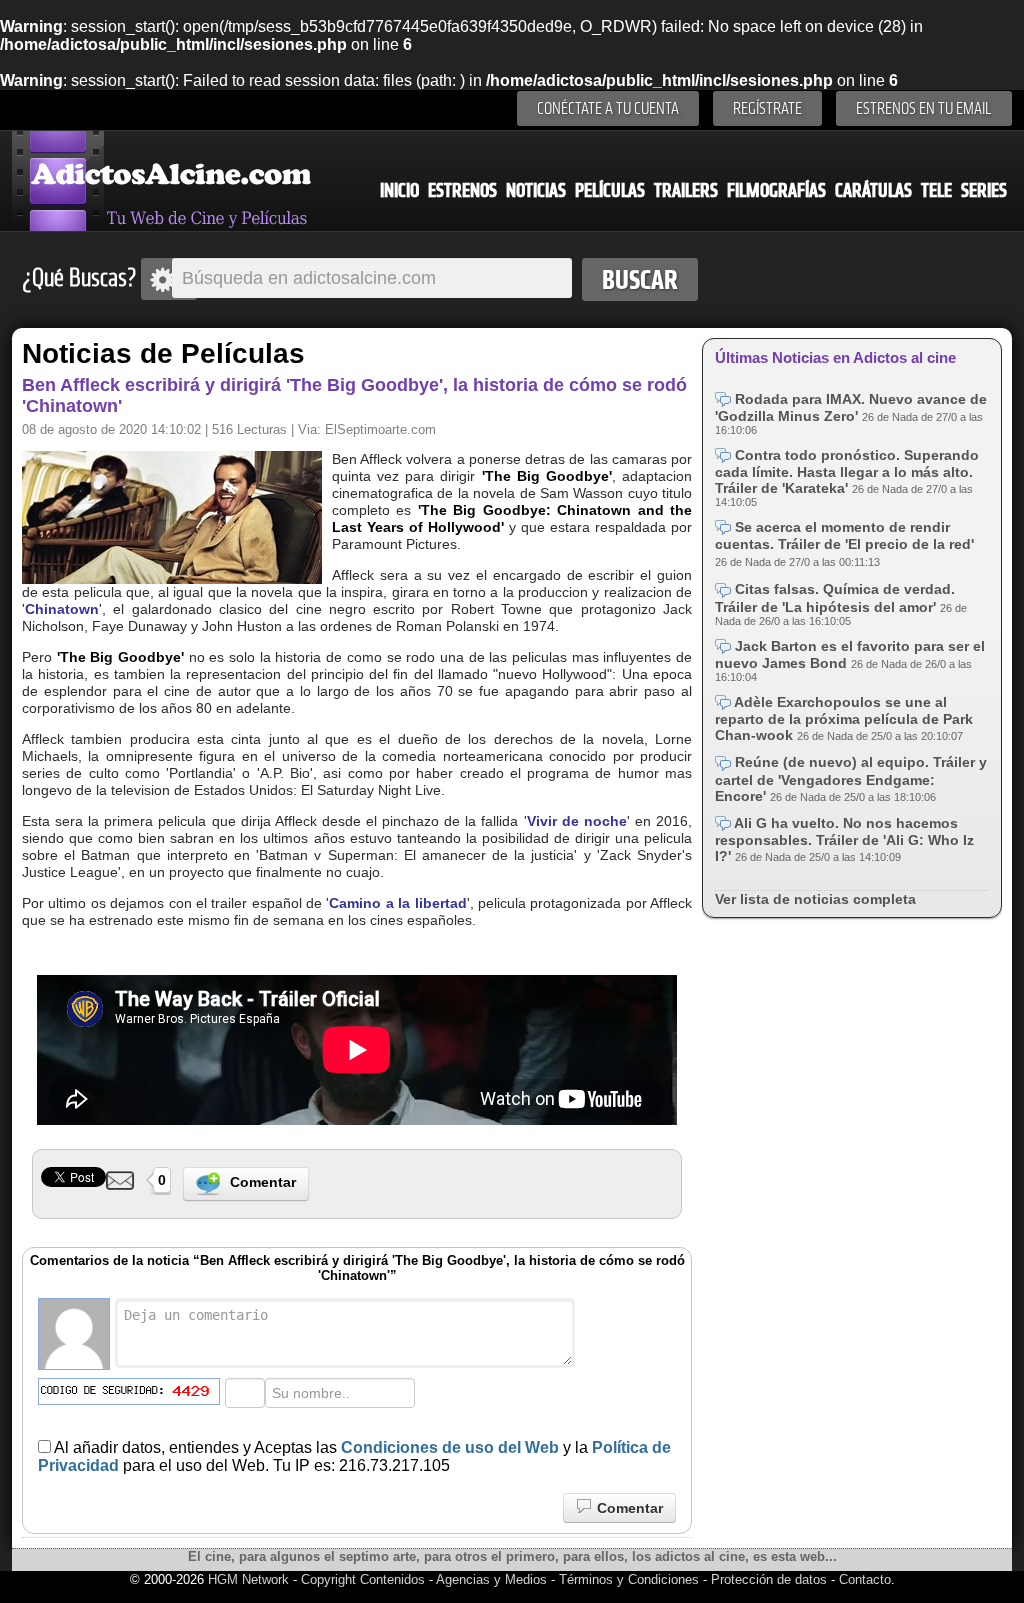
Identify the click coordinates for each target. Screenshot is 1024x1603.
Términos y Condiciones (631, 1579)
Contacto (865, 1579)
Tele (936, 190)
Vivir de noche (577, 821)
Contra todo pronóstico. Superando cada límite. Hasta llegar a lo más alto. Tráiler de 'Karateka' (847, 471)
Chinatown (62, 609)
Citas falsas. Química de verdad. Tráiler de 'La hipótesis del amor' (835, 597)
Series (984, 190)
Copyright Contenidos (363, 1579)
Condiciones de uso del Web (450, 1447)
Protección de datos (769, 1579)
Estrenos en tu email (924, 108)
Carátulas (873, 190)
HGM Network (248, 1579)
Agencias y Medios (491, 1579)
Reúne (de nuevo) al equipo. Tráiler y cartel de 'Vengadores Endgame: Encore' (851, 778)
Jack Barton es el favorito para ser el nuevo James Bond (850, 654)
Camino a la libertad (397, 903)
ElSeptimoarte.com (380, 429)
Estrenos (462, 190)
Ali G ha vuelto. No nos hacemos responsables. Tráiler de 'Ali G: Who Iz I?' (844, 839)
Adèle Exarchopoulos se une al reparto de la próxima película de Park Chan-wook (844, 718)
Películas (610, 190)
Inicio (399, 190)
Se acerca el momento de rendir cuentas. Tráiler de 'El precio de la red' (844, 535)
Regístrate (767, 108)
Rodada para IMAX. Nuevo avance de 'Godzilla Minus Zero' (851, 407)
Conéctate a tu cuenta (608, 108)
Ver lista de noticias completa (815, 899)
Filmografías (776, 190)
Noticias (536, 190)
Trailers (686, 190)
